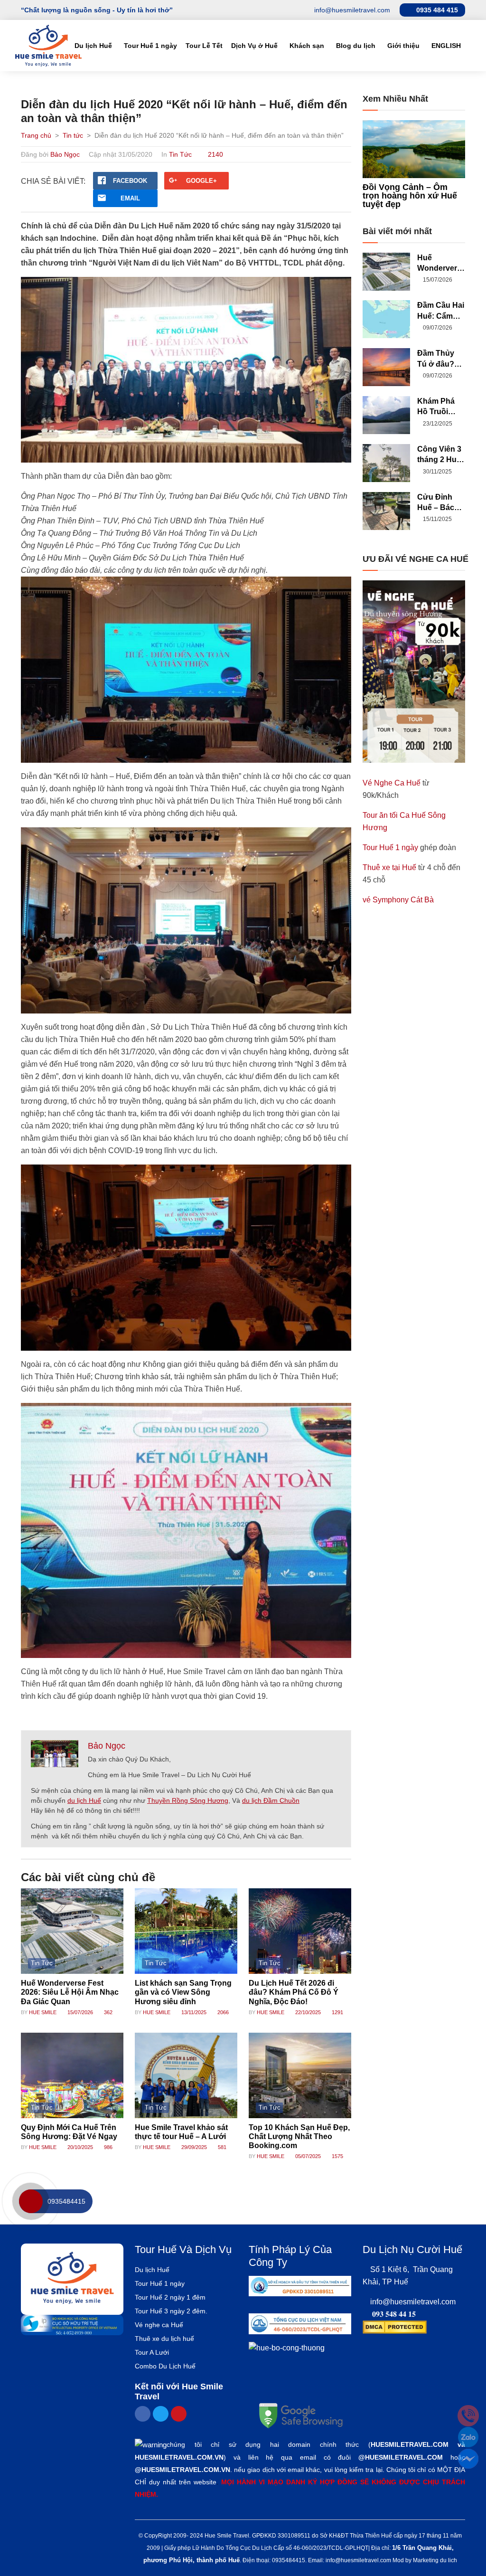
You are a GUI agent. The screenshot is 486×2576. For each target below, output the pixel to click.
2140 (215, 154)
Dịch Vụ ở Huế (254, 46)
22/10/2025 (307, 2012)
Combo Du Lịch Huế (165, 2366)
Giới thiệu (403, 46)
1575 (337, 2156)
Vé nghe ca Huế (159, 2325)
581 (221, 2147)
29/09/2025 (193, 2147)
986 (107, 2147)
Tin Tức (180, 154)
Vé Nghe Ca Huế (392, 783)
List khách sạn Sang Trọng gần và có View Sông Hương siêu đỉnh (183, 1992)
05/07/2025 (307, 2156)
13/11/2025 (193, 2012)
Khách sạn (307, 46)
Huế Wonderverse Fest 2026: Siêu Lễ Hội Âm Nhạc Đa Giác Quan (70, 1992)
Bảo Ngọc (65, 154)
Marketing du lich (435, 2560)
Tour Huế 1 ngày (150, 46)
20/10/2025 (79, 2147)
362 (107, 2012)
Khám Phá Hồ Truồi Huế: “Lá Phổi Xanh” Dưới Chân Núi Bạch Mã (440, 407)
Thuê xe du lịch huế (164, 2339)
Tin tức (73, 135)
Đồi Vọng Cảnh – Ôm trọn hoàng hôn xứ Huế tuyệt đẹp (410, 196)
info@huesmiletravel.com (413, 2302)
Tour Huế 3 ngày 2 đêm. (171, 2311)
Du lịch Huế (93, 46)
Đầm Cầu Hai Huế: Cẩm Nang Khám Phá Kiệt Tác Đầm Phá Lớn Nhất (441, 311)
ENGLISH (446, 46)
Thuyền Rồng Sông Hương (188, 1800)
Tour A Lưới (152, 2352)
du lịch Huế (84, 1800)
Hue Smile (43, 2012)
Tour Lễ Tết (204, 46)
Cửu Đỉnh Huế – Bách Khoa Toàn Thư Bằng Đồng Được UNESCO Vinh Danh (439, 503)
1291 (337, 2012)
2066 (222, 2012)
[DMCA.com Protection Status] (395, 2326)
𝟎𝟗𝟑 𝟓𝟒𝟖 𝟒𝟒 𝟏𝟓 (394, 2314)
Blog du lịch (356, 46)
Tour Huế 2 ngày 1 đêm (170, 2297)
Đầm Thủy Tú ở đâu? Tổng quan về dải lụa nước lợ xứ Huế (438, 359)
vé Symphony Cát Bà (398, 900)
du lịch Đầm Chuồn (271, 1800)
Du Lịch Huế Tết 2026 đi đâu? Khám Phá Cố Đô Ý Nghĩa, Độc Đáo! (294, 1992)
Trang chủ (36, 135)
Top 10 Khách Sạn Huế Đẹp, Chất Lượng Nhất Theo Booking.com (299, 2136)
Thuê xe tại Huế (389, 867)
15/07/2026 (79, 2012)
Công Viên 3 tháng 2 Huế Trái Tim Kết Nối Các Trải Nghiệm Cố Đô (439, 455)
